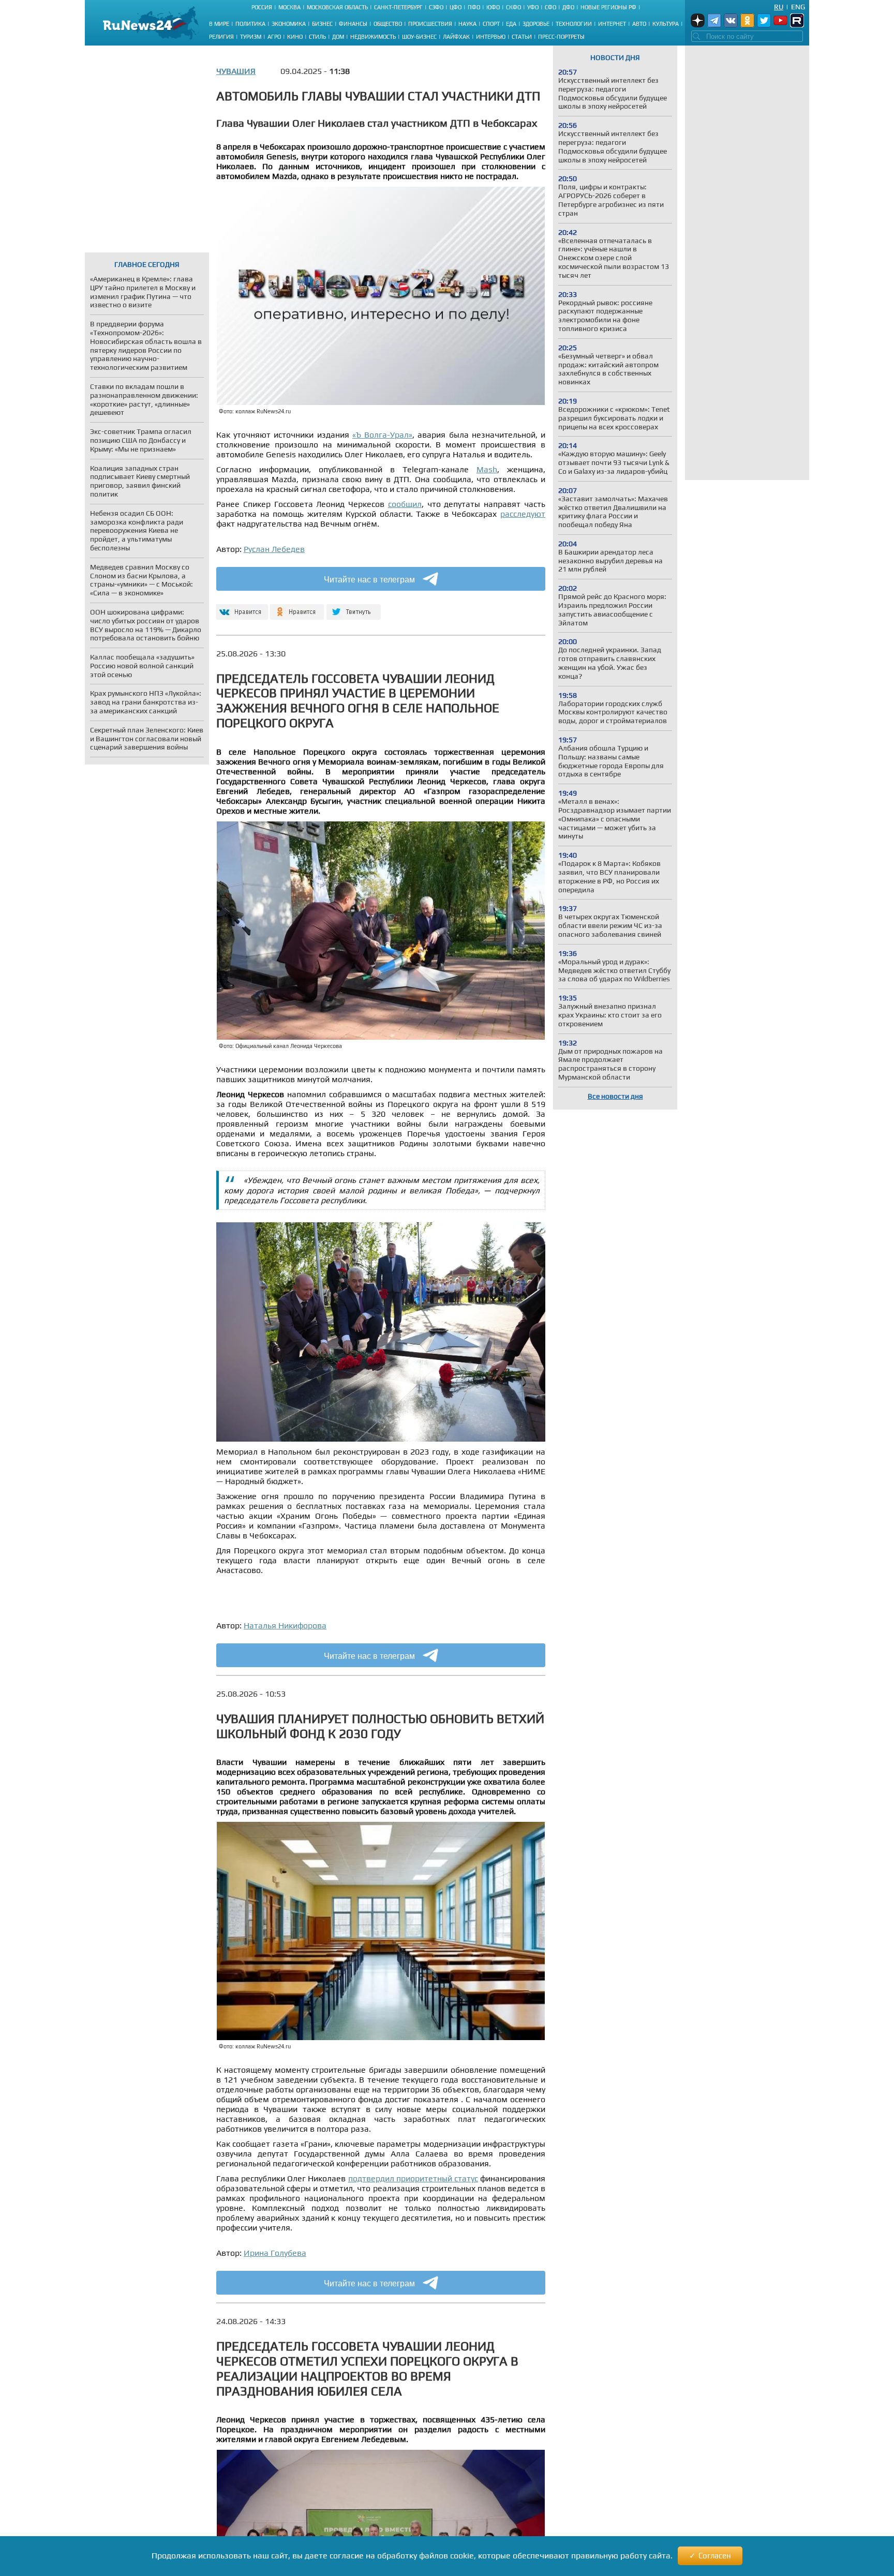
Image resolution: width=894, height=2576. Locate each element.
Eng (798, 7)
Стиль (317, 37)
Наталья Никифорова (285, 1626)
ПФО (474, 7)
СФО (550, 7)
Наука (467, 24)
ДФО (568, 7)
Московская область (337, 7)
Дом (338, 37)
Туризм (251, 37)
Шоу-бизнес (419, 37)
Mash (487, 469)
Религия (221, 37)
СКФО (513, 7)
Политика (250, 24)
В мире (219, 24)
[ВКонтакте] (241, 608)
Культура (666, 24)
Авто (639, 24)
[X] (354, 608)
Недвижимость (373, 37)
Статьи (522, 37)
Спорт (491, 24)
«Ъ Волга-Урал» (382, 435)
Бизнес (322, 24)
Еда (511, 24)
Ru (779, 7)
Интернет (612, 24)
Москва (289, 7)
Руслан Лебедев (274, 549)
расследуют (523, 514)
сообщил (405, 504)
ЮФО (493, 7)
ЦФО (456, 7)
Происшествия (430, 24)
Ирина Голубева (275, 2253)
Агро (274, 37)
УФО (533, 7)
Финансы (353, 24)
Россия (262, 7)
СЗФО (436, 7)
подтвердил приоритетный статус (413, 2178)
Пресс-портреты (561, 37)
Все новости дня (615, 1096)
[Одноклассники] (297, 608)
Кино (295, 37)
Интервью (491, 37)
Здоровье (536, 24)
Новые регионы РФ (608, 7)
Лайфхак (456, 37)
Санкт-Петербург (398, 7)
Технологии (574, 24)
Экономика (289, 24)
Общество (388, 24)
